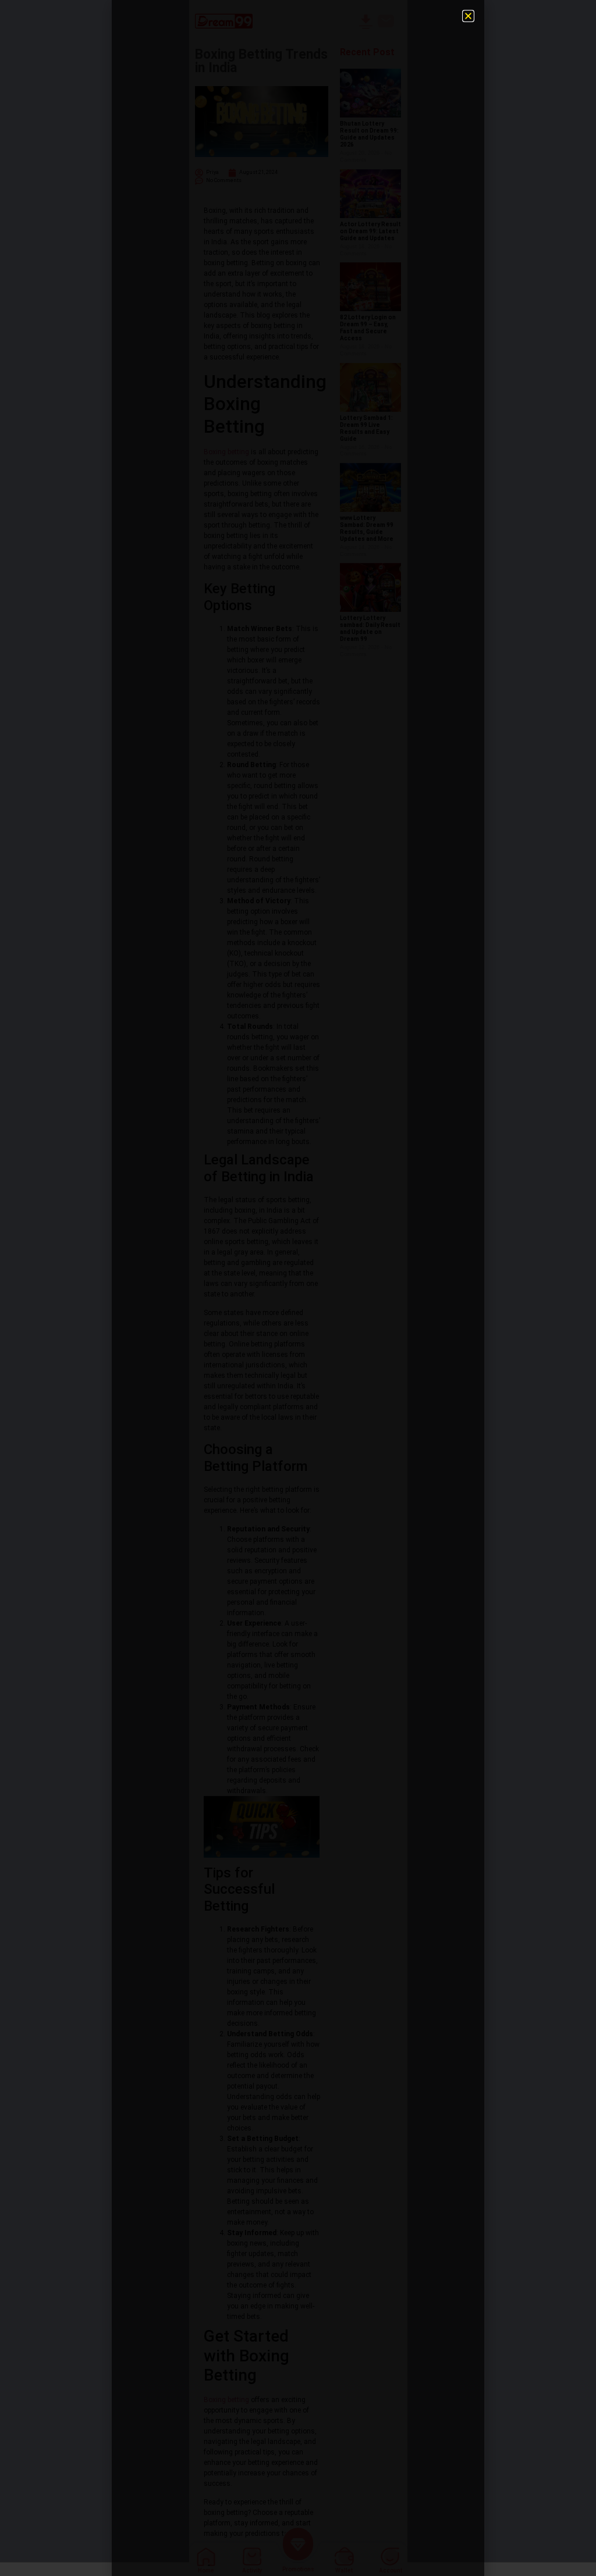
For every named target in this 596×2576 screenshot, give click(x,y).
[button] (468, 16)
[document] (298, 1288)
